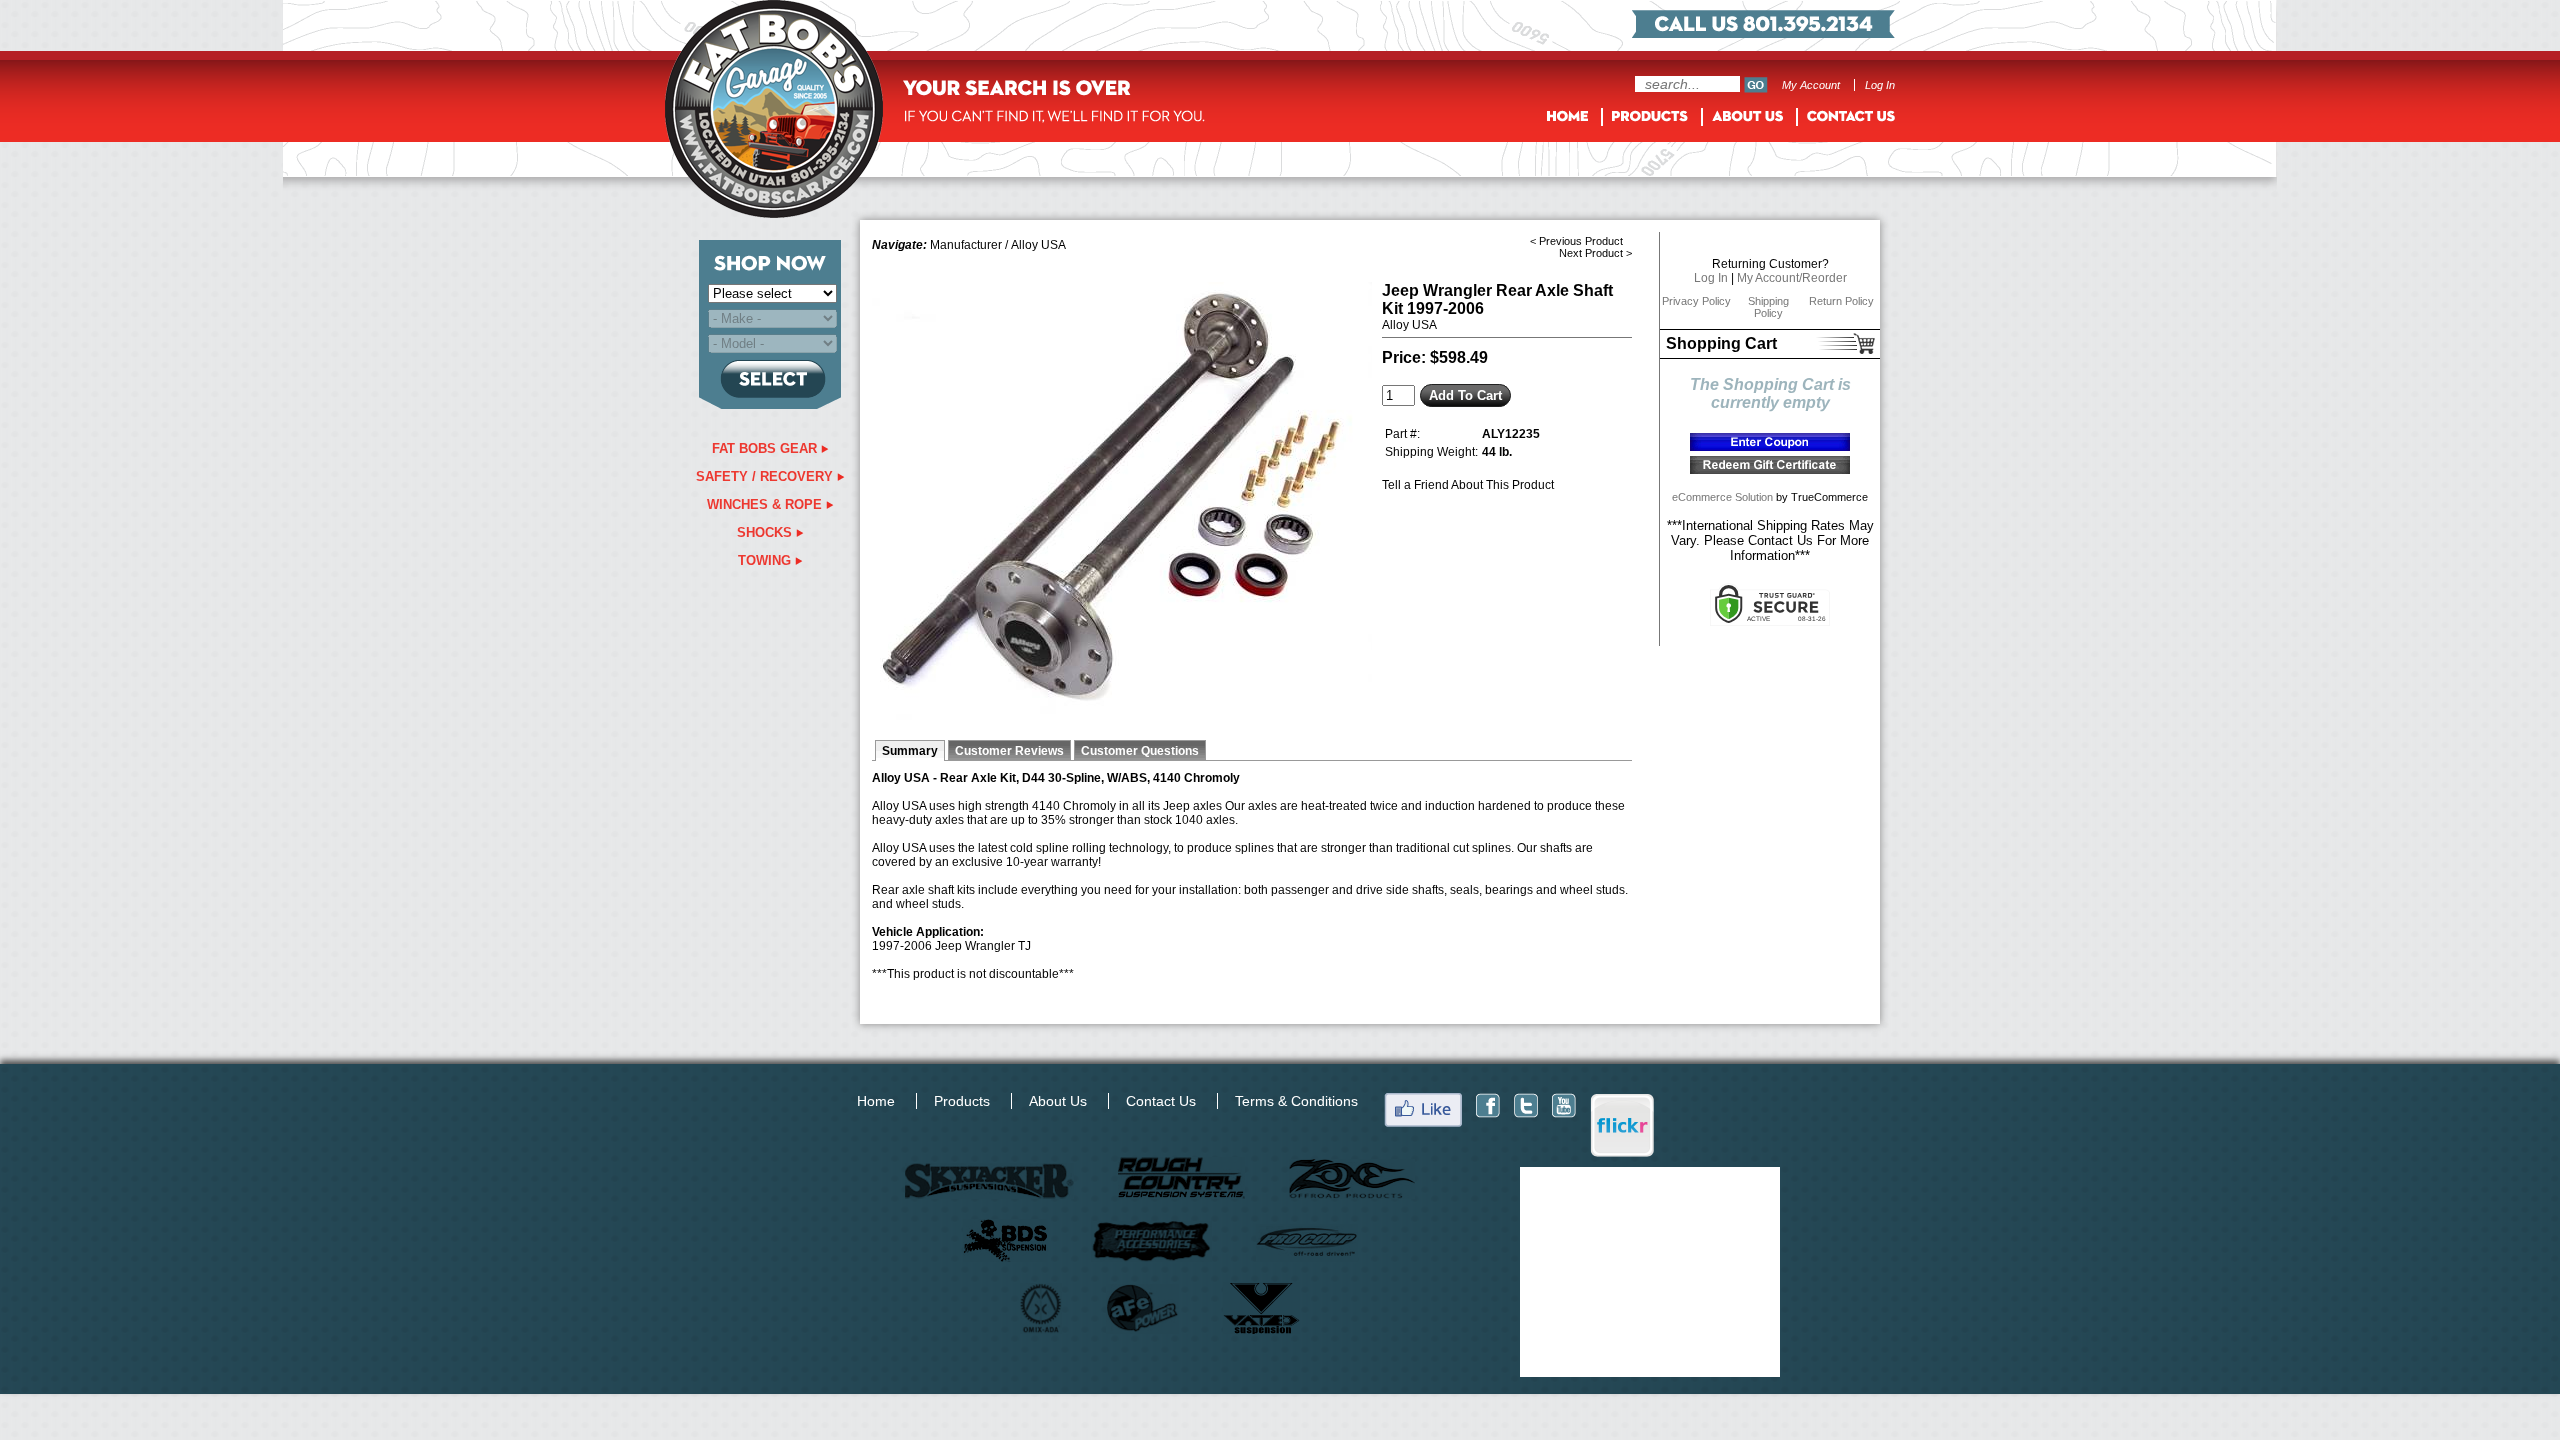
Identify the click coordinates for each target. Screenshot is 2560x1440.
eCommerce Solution (1722, 497)
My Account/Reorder (1792, 278)
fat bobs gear (766, 448)
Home (876, 1101)
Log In (1880, 85)
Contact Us (1161, 1101)
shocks (766, 532)
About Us (1058, 1101)
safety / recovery (766, 476)
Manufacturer (966, 245)
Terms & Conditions (1296, 1101)
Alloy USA (1038, 245)
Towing (766, 560)
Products (962, 1101)
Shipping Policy (1768, 307)
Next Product (1591, 253)
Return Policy (1841, 301)
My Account (1811, 85)
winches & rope (766, 504)
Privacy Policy (1696, 301)
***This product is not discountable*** (973, 974)
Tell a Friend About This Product (1468, 485)
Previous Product (1581, 241)
